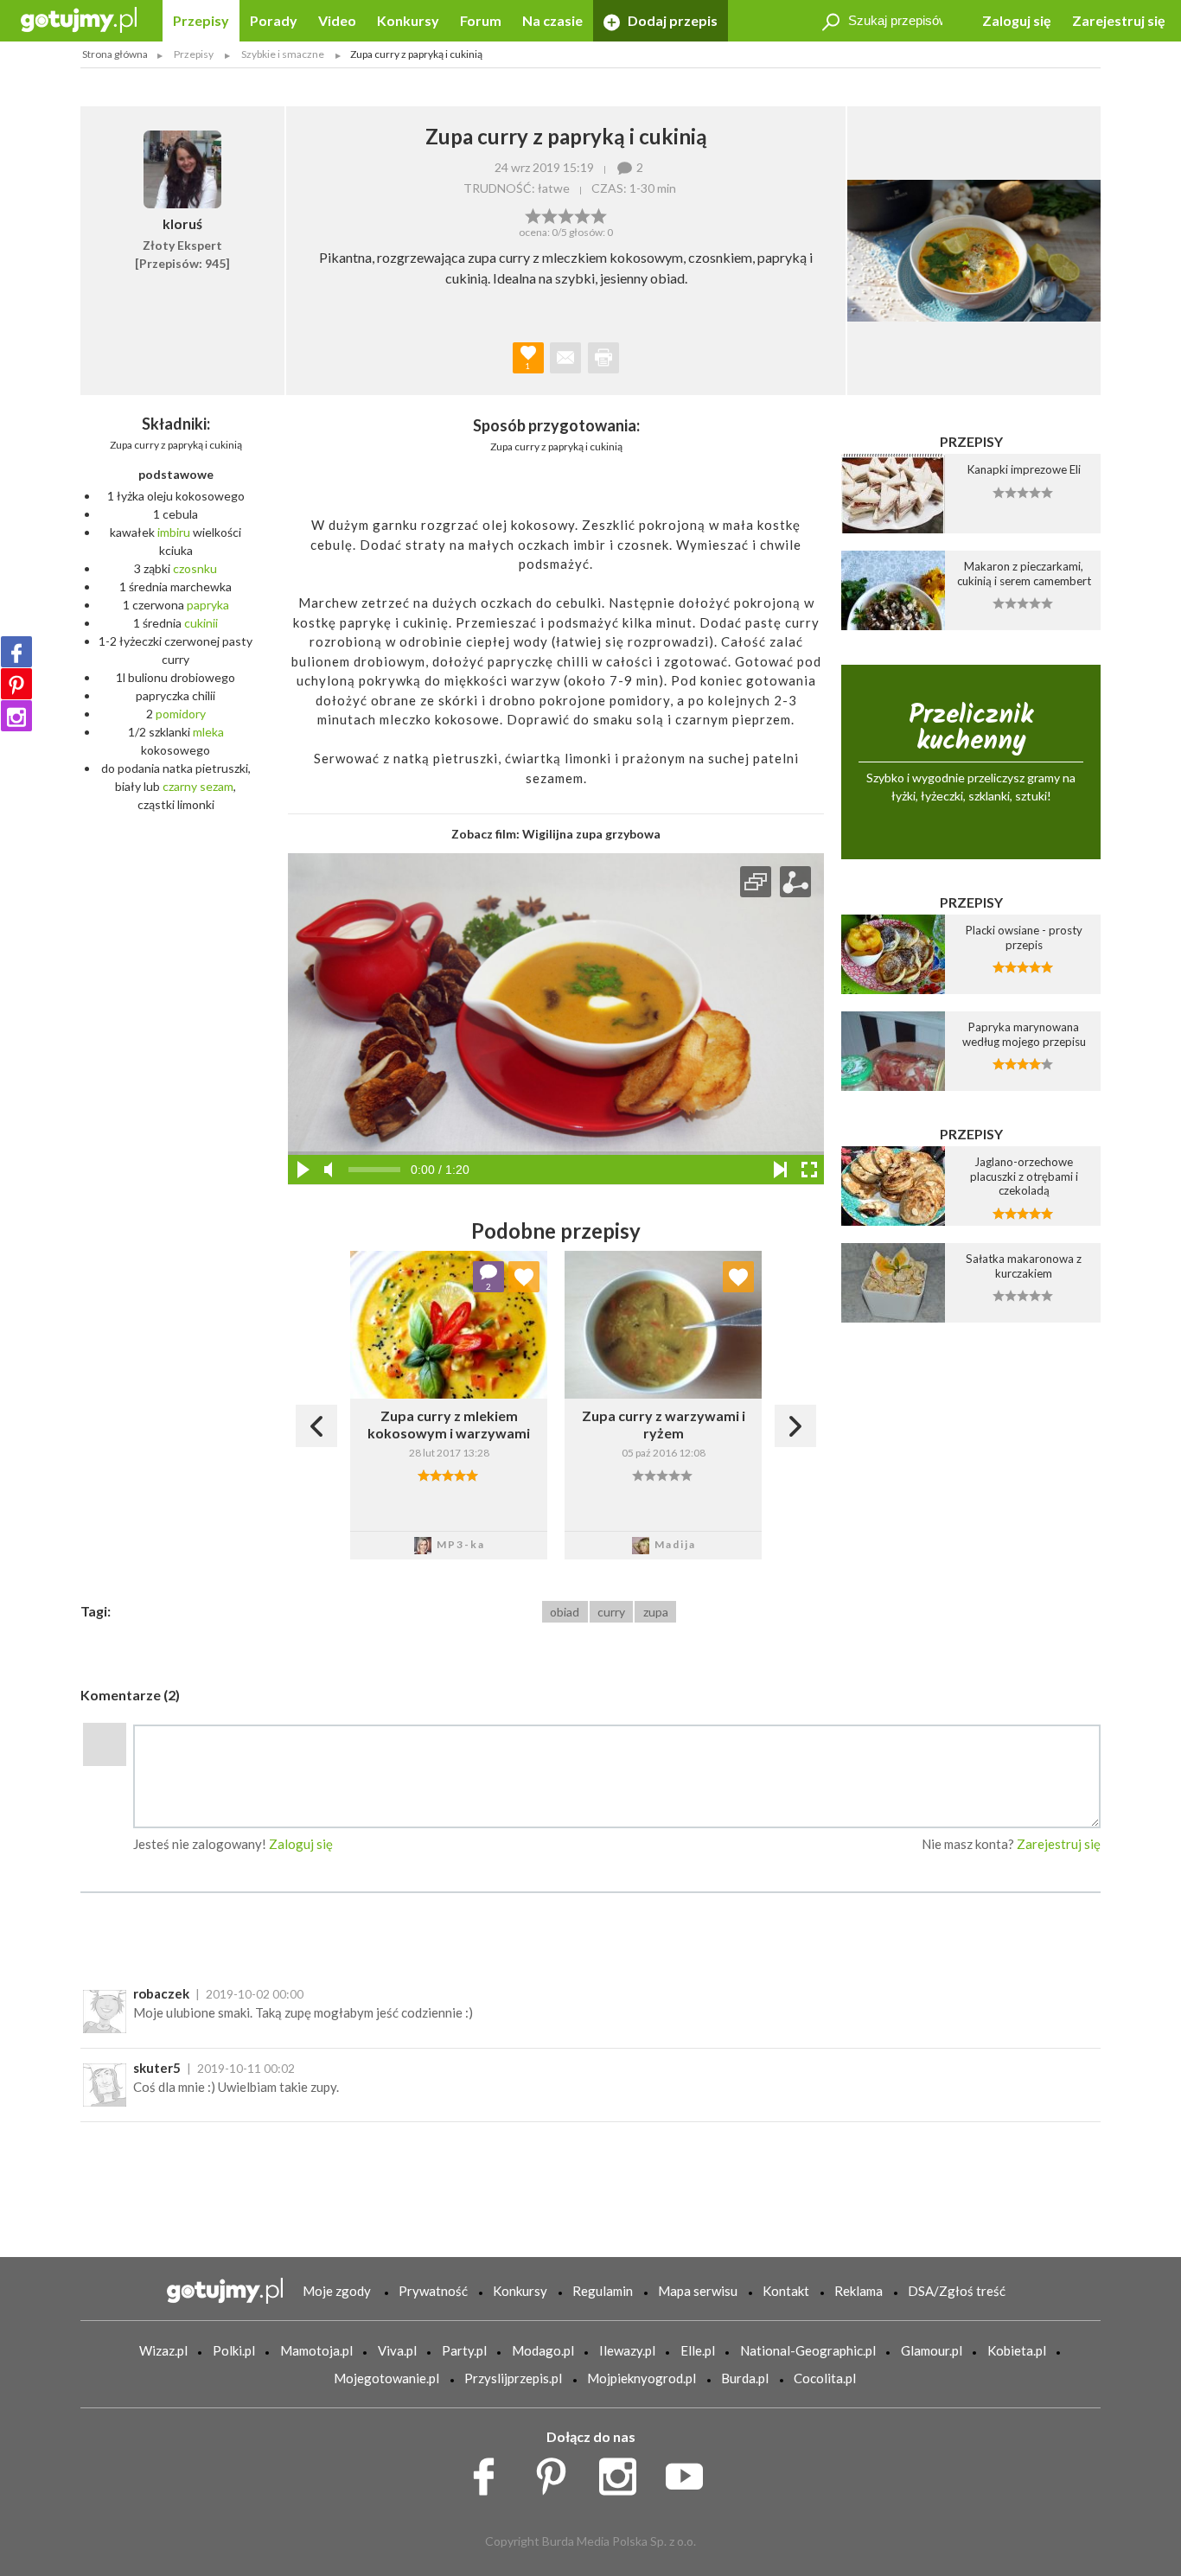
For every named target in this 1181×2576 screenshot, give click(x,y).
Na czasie (552, 20)
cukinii (201, 623)
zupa (656, 1612)
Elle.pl (698, 2350)
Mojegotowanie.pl (386, 2378)
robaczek (161, 1993)
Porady (274, 20)
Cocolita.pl (825, 2378)
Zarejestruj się (1119, 20)
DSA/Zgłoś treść (957, 2291)
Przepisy (201, 20)
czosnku (195, 568)
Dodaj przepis (671, 20)
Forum (481, 20)
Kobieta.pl (1017, 2350)
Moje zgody (337, 2291)
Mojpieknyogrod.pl (642, 2378)
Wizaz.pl (163, 2350)
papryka (208, 605)
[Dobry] (566, 214)
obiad (565, 1612)
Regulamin (603, 2291)
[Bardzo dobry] (582, 214)
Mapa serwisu (698, 2291)
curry (611, 1612)
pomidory (181, 714)
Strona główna (115, 54)
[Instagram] (16, 716)
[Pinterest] (16, 684)
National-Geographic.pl (808, 2350)
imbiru (174, 532)
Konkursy (408, 20)
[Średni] (549, 214)
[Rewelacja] (599, 214)
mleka (208, 732)
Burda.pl (745, 2378)
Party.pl (464, 2350)
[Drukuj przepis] (603, 358)
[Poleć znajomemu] (565, 358)
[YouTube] (690, 2472)
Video (337, 20)
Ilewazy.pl (627, 2350)
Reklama (859, 2291)
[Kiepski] (533, 214)
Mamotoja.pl (316, 2350)
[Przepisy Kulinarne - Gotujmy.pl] (79, 19)
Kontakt (786, 2291)
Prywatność (433, 2291)
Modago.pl (543, 2350)
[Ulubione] (524, 1277)
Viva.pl (397, 2350)
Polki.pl (234, 2350)
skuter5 (157, 2068)
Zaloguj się (1017, 20)
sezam (217, 786)
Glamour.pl (932, 2350)
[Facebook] (16, 652)
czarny (180, 786)
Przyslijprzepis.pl (513, 2378)
